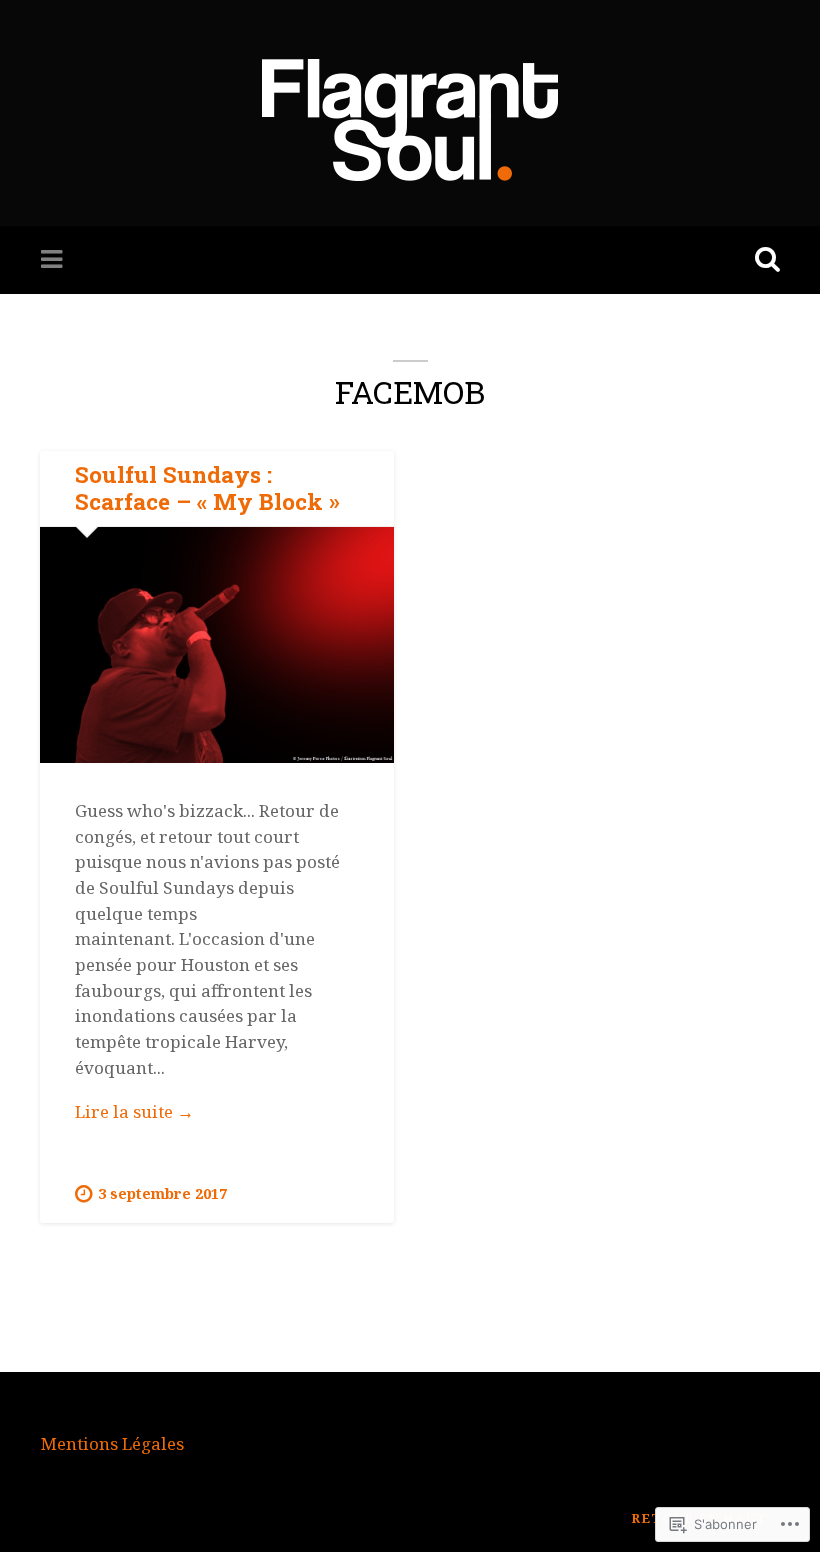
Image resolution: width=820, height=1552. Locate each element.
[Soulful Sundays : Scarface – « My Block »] (217, 645)
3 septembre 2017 (162, 1193)
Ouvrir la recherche (763, 260)
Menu (54, 260)
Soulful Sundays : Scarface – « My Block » (207, 487)
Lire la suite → (216, 1112)
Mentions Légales (112, 1443)
